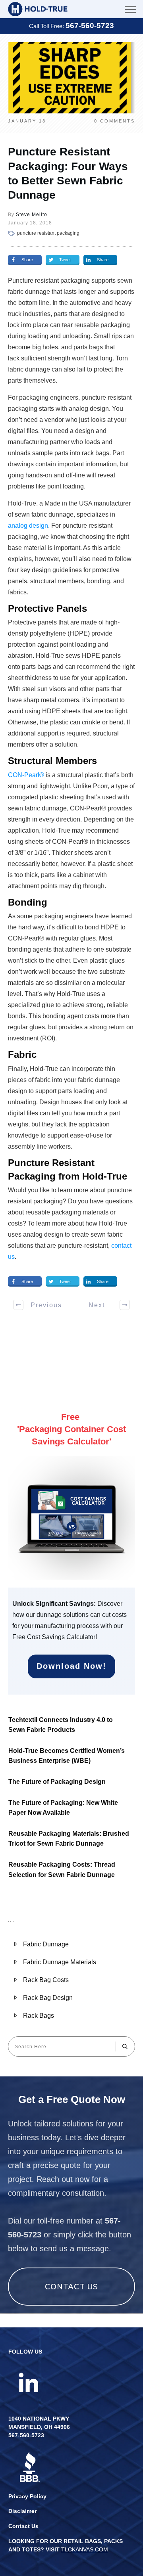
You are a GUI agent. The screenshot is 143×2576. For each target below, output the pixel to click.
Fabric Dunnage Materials (60, 1962)
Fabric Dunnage (46, 1944)
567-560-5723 (90, 26)
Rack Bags (39, 2016)
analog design (28, 526)
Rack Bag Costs (46, 1980)
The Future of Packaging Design (57, 1782)
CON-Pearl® (26, 775)
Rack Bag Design (48, 1998)
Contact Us (23, 2526)
